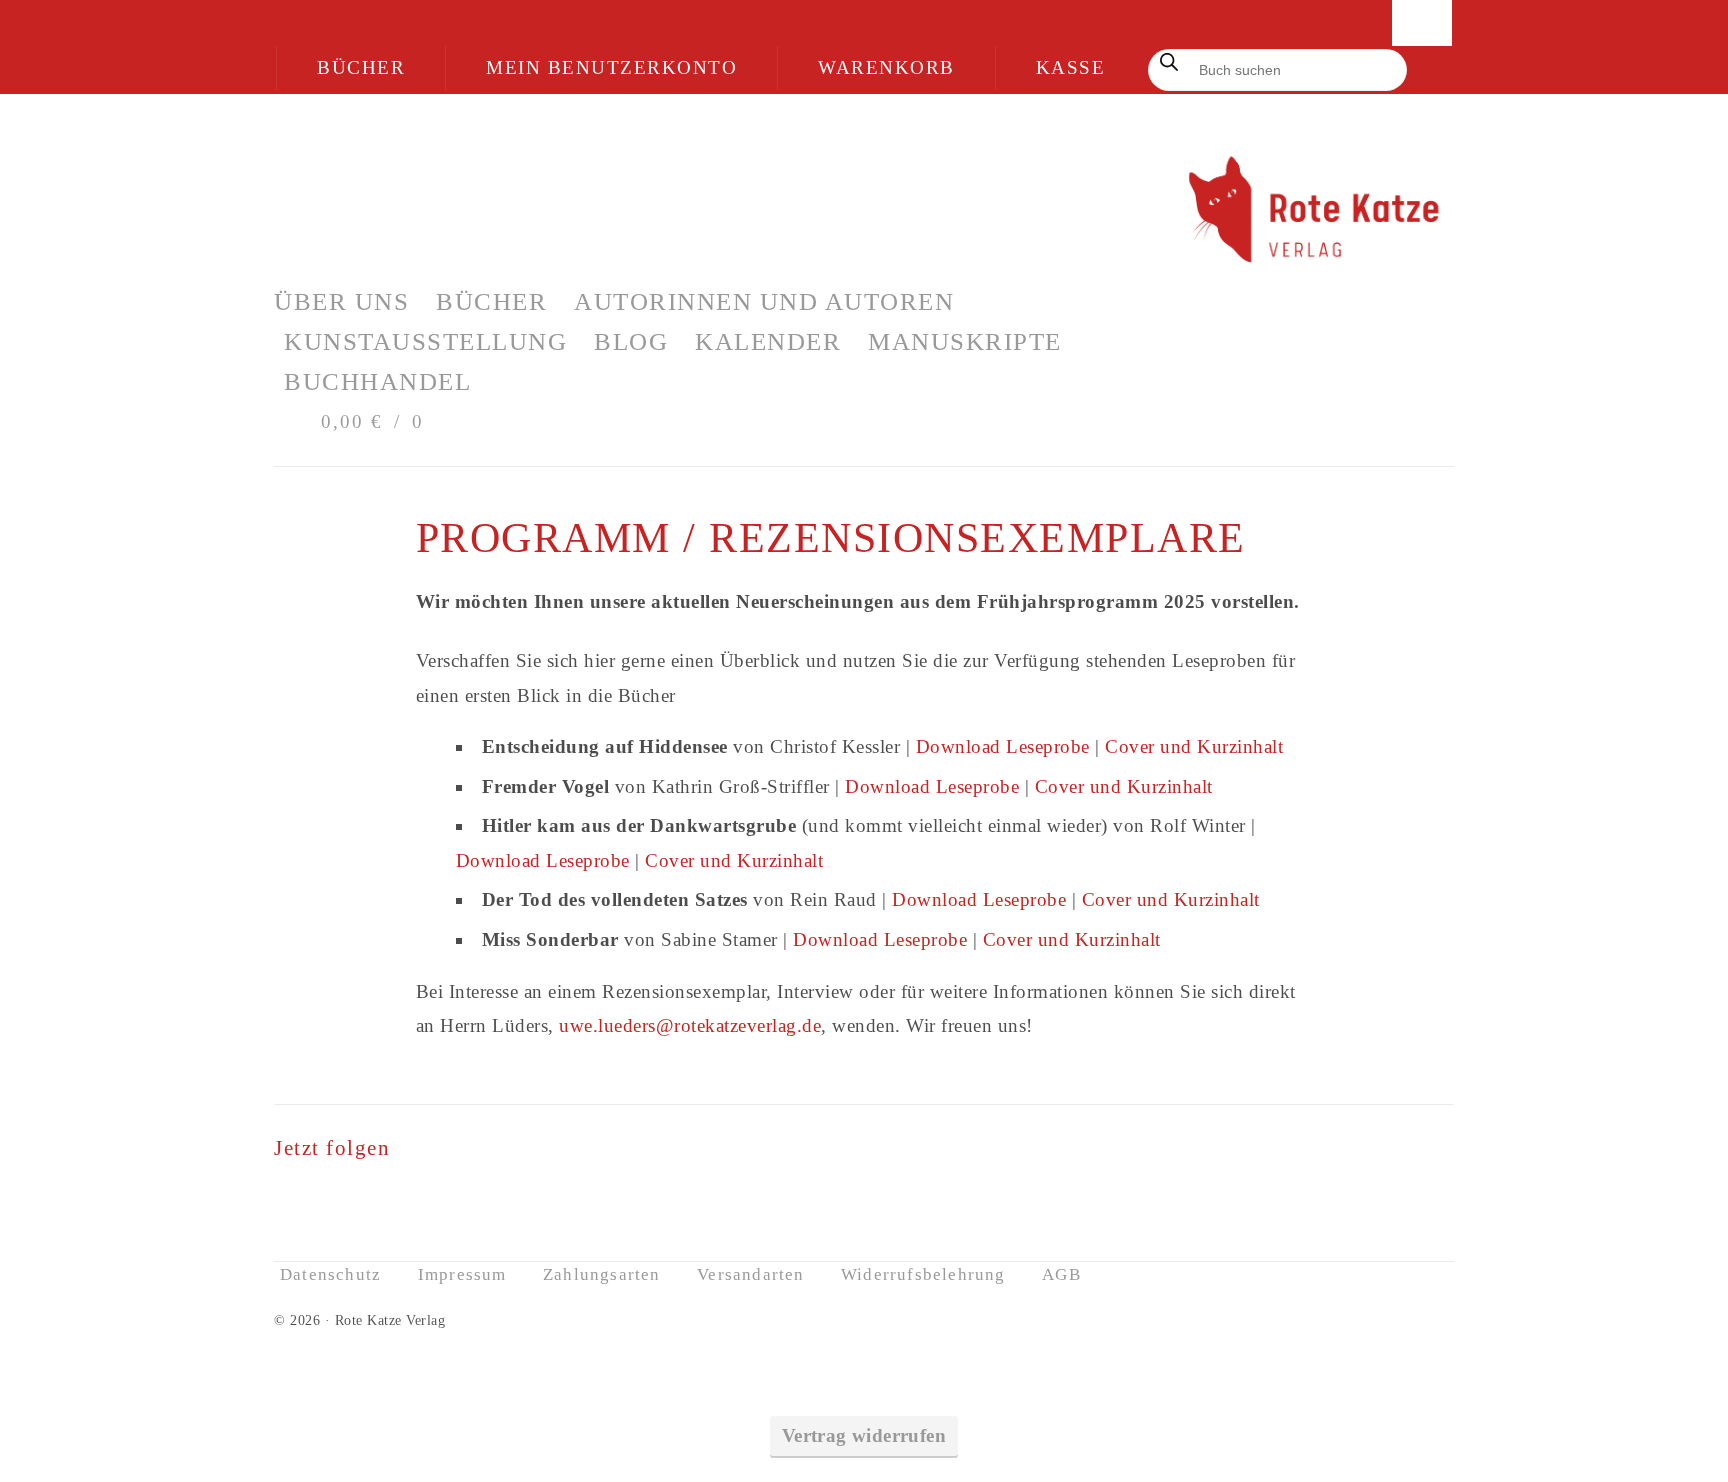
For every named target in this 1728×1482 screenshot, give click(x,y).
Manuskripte (965, 341)
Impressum (462, 1274)
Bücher (361, 67)
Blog (631, 341)
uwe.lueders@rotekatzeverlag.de (690, 1025)
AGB (1061, 1274)
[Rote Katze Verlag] (864, 212)
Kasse (1071, 67)
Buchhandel (377, 381)
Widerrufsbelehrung (923, 1274)
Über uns (341, 301)
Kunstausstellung (425, 341)
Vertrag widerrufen (864, 1435)
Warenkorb (886, 67)
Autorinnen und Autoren (764, 301)
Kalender (768, 341)
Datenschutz (330, 1274)
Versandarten (750, 1274)
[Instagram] (408, 1199)
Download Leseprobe (1003, 746)
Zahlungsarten (602, 1274)
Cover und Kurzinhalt (1194, 746)
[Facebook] (352, 1199)
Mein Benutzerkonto (611, 67)
